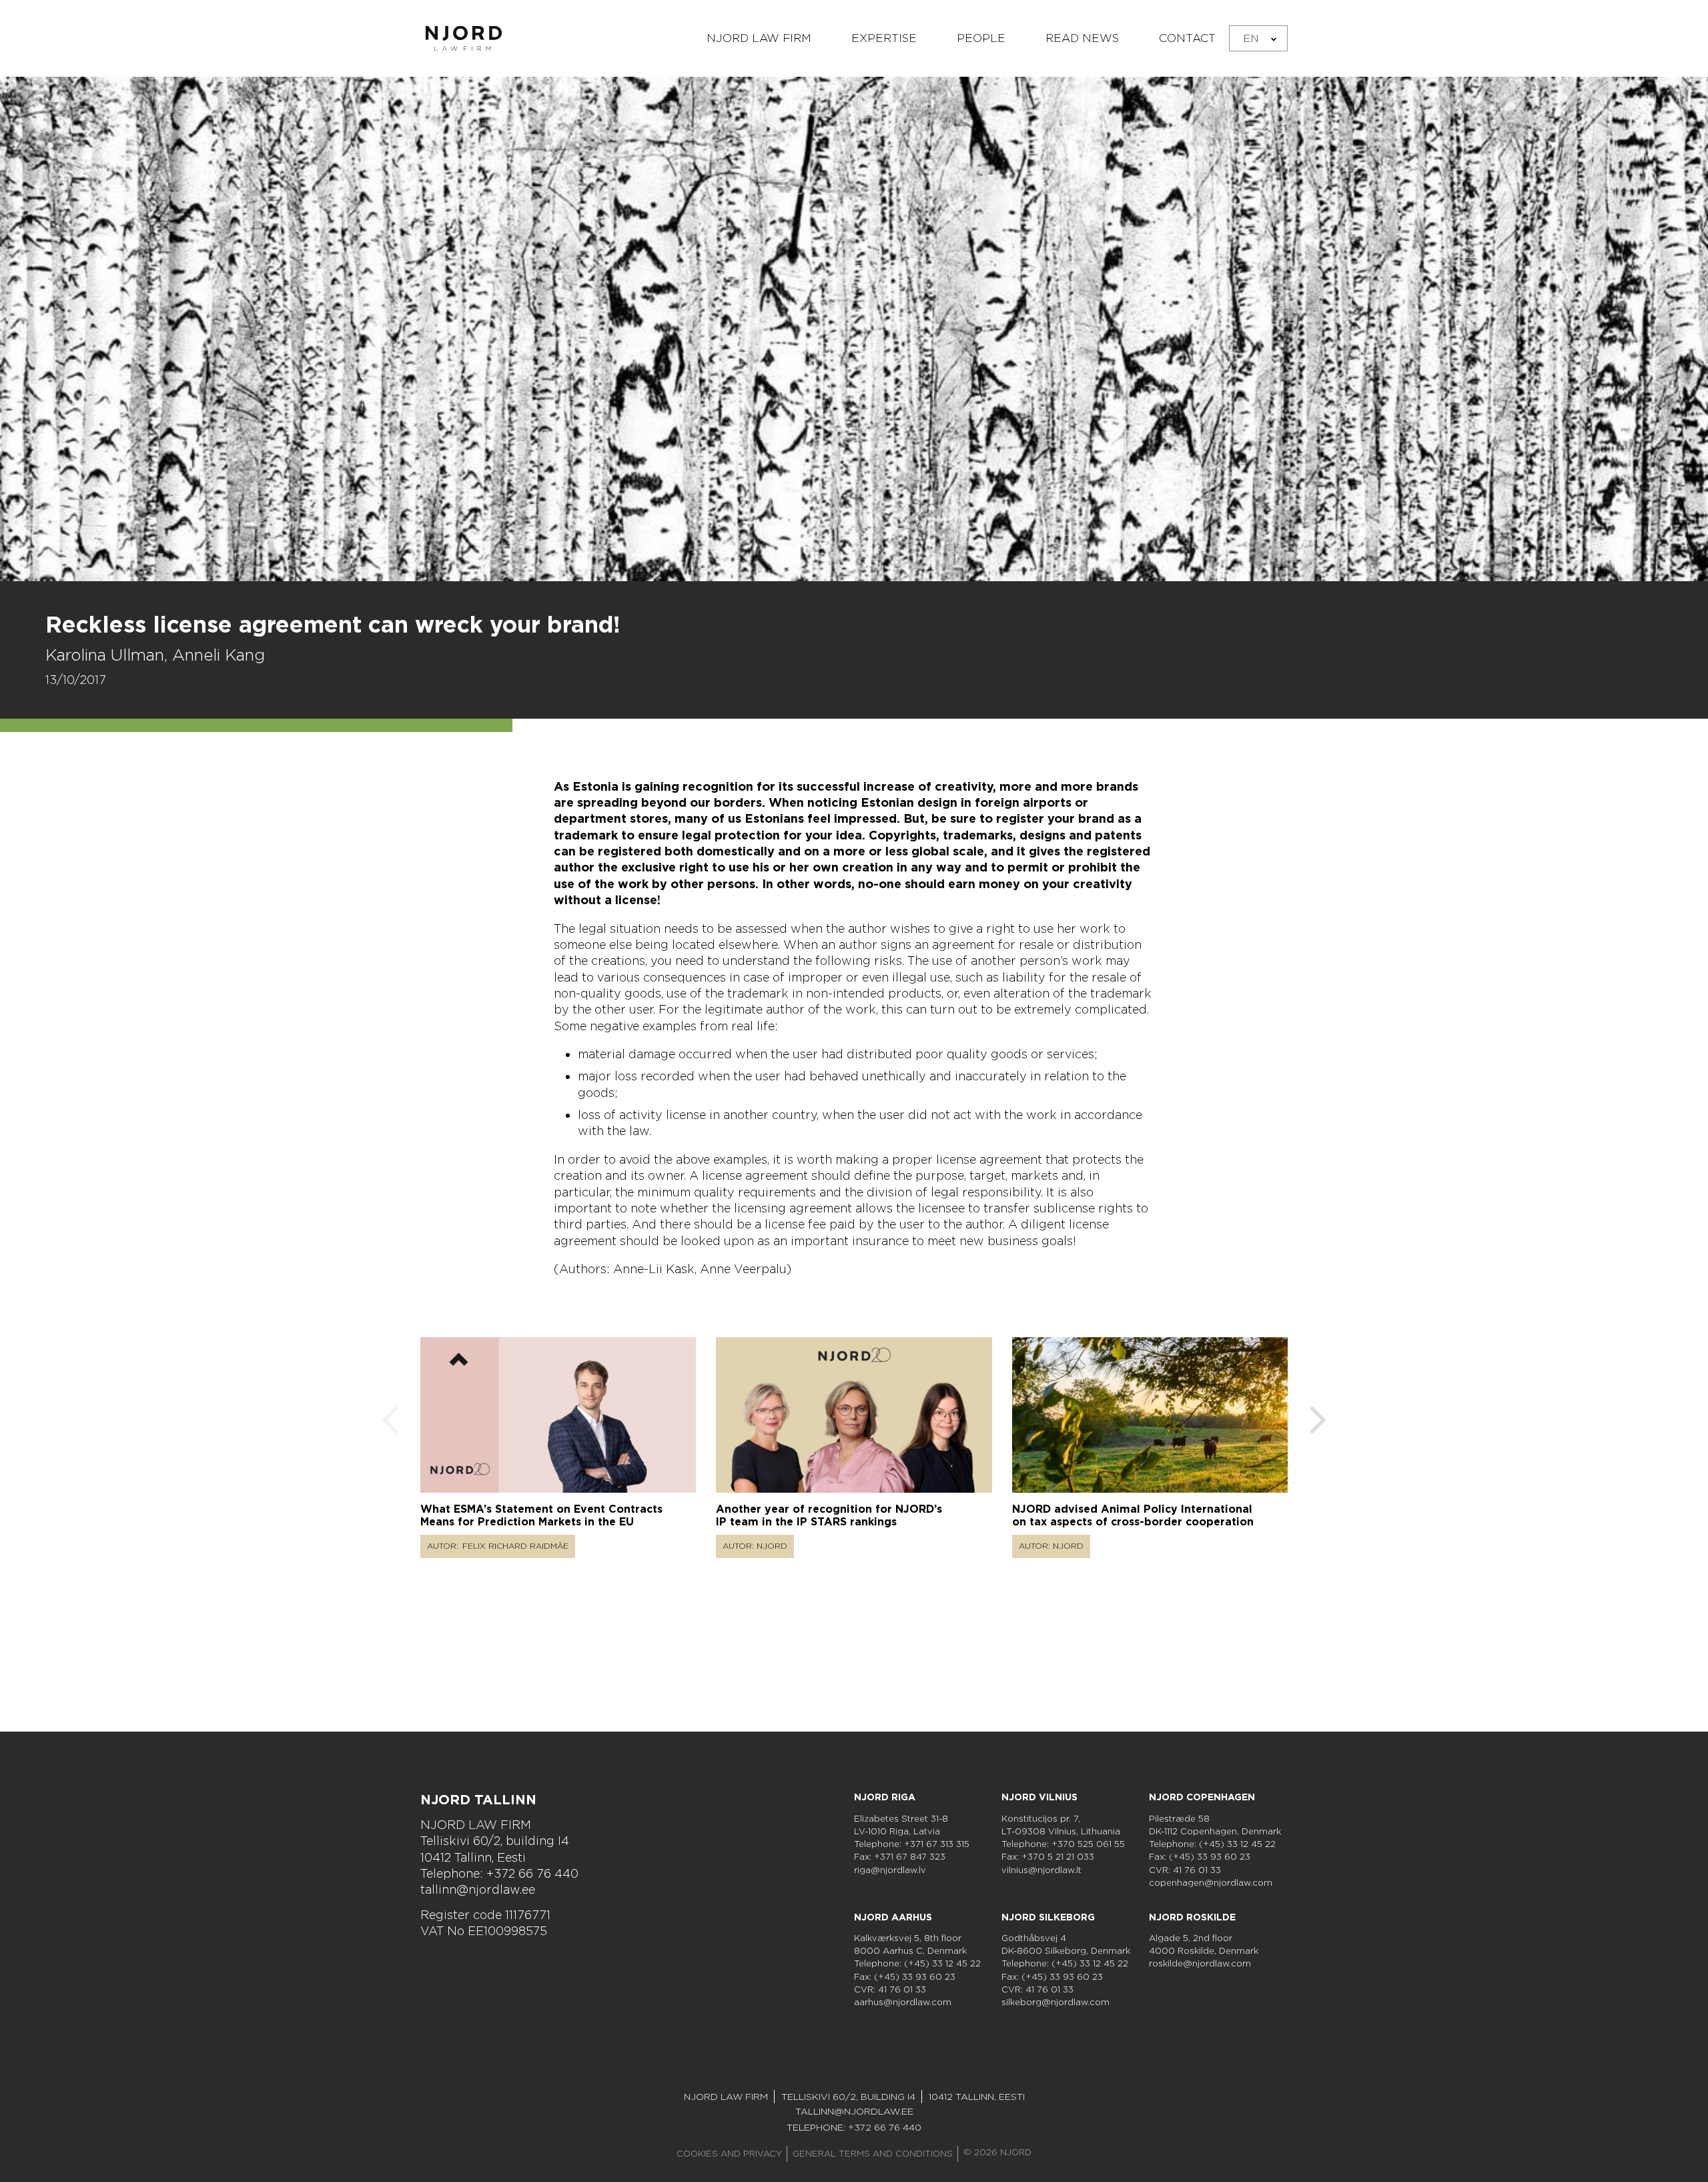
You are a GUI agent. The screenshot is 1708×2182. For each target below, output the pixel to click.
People (981, 38)
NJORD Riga (885, 1797)
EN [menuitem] (1251, 38)
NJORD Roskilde (1192, 1917)
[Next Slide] (1318, 1422)
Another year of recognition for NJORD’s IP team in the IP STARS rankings (829, 1515)
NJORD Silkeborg (1048, 1917)
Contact (1187, 38)
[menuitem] (1258, 38)
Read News (1082, 38)
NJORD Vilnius (1039, 1797)
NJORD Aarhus (893, 1917)
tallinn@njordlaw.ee (478, 1889)
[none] (1258, 38)
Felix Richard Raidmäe (515, 1546)
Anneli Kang (219, 655)
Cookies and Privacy (729, 2154)
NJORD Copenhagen (1202, 1797)
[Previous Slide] (390, 1422)
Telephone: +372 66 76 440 (499, 1873)
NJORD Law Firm (759, 38)
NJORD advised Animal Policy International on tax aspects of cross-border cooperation (1133, 1515)
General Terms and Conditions (873, 2154)
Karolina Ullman (105, 655)
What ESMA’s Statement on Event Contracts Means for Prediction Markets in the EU (541, 1515)
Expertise (884, 38)
